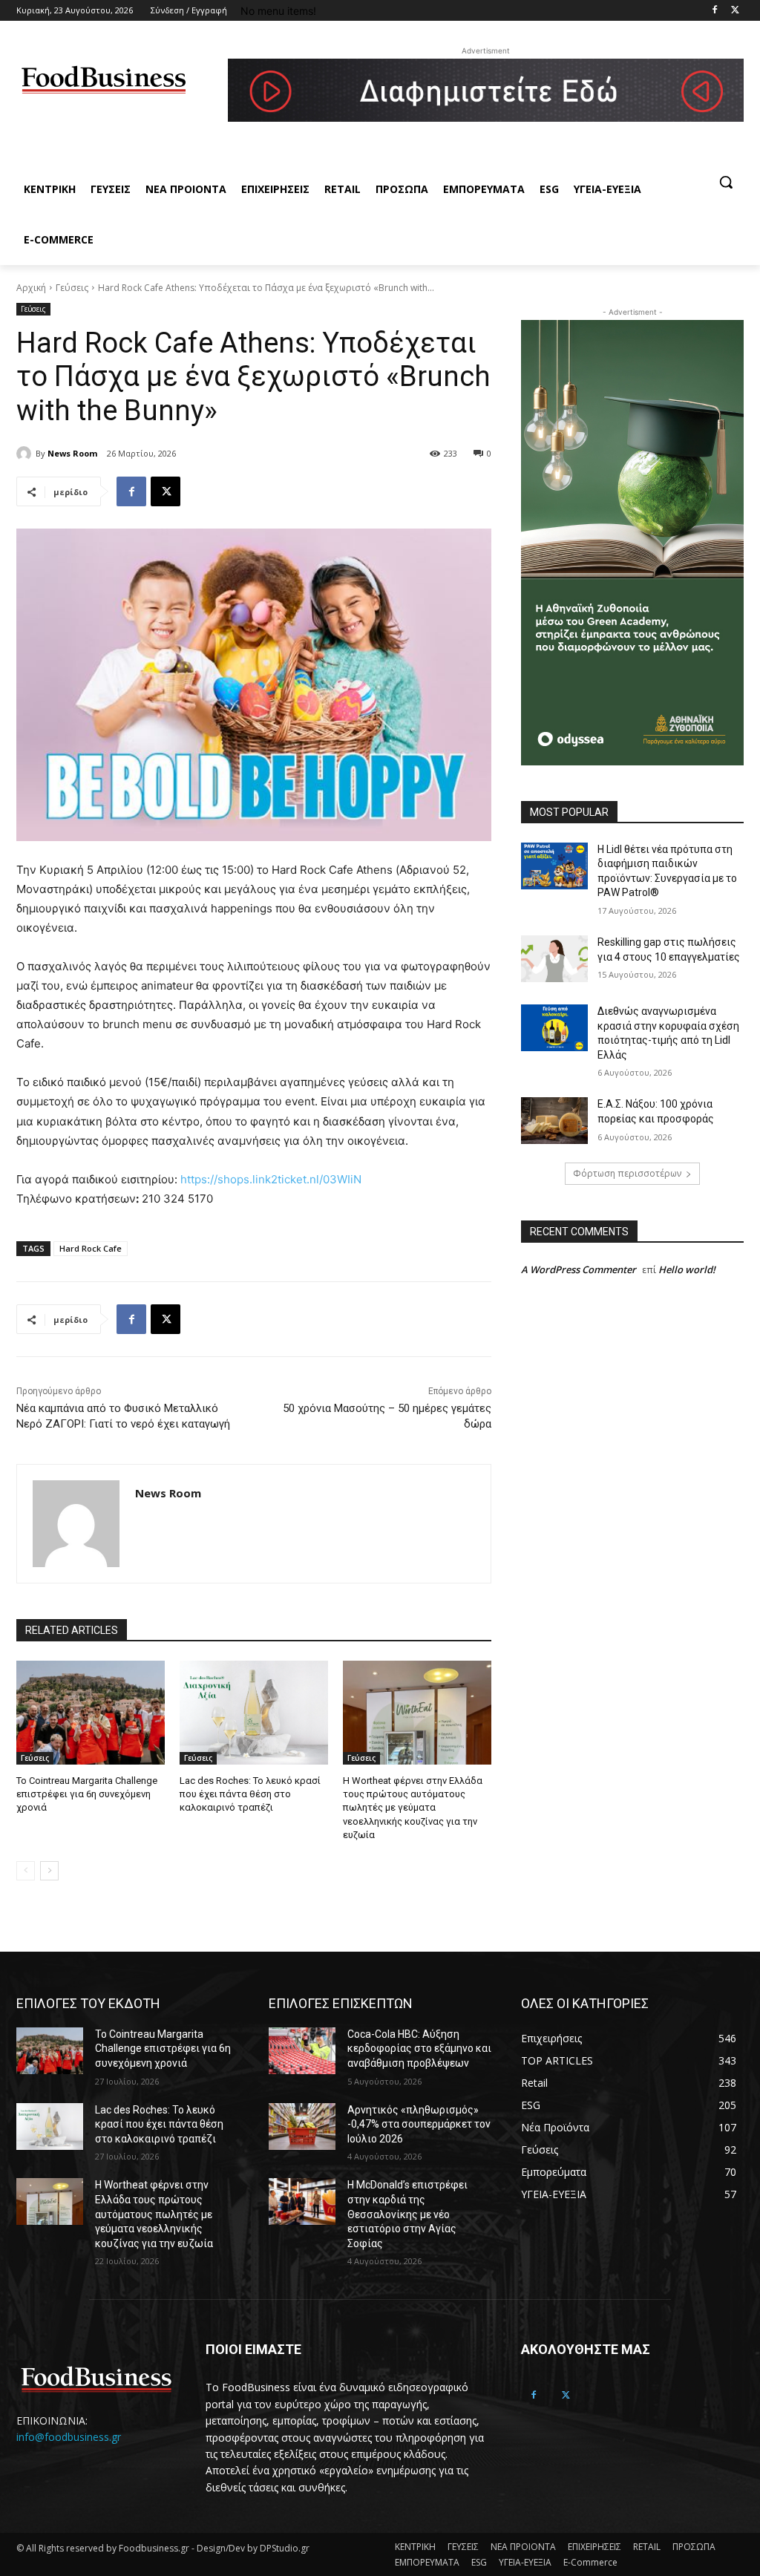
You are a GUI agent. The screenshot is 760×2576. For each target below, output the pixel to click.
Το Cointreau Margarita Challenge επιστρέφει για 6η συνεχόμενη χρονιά (87, 1794)
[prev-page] (26, 1871)
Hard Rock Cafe (91, 1248)
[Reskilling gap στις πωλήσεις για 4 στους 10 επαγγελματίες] (554, 959)
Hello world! (687, 1269)
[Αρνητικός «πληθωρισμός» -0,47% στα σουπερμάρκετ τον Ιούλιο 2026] (302, 2126)
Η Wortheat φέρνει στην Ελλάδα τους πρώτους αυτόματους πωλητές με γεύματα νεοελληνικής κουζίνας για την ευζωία (413, 1808)
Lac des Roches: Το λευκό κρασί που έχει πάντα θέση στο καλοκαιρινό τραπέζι (250, 1794)
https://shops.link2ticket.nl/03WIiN (271, 1179)
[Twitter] (735, 11)
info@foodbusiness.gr (69, 2437)
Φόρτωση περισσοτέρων (627, 1173)
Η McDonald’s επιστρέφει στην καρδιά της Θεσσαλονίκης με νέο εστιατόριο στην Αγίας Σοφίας (407, 2214)
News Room (72, 453)
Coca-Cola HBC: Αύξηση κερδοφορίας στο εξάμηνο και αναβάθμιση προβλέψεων (419, 2049)
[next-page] (49, 1871)
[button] (726, 182)
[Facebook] (714, 11)
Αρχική (31, 288)
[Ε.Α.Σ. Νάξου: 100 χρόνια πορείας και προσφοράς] (554, 1121)
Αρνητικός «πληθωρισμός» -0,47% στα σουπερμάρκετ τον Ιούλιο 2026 (419, 2124)
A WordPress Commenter (579, 1269)
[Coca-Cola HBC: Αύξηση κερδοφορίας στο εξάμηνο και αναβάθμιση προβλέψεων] (302, 2051)
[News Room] (26, 454)
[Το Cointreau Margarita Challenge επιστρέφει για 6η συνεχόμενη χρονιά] (91, 1713)
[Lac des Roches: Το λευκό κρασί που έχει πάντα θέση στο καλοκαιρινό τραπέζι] (254, 1713)
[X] (166, 491)
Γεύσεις (72, 288)
